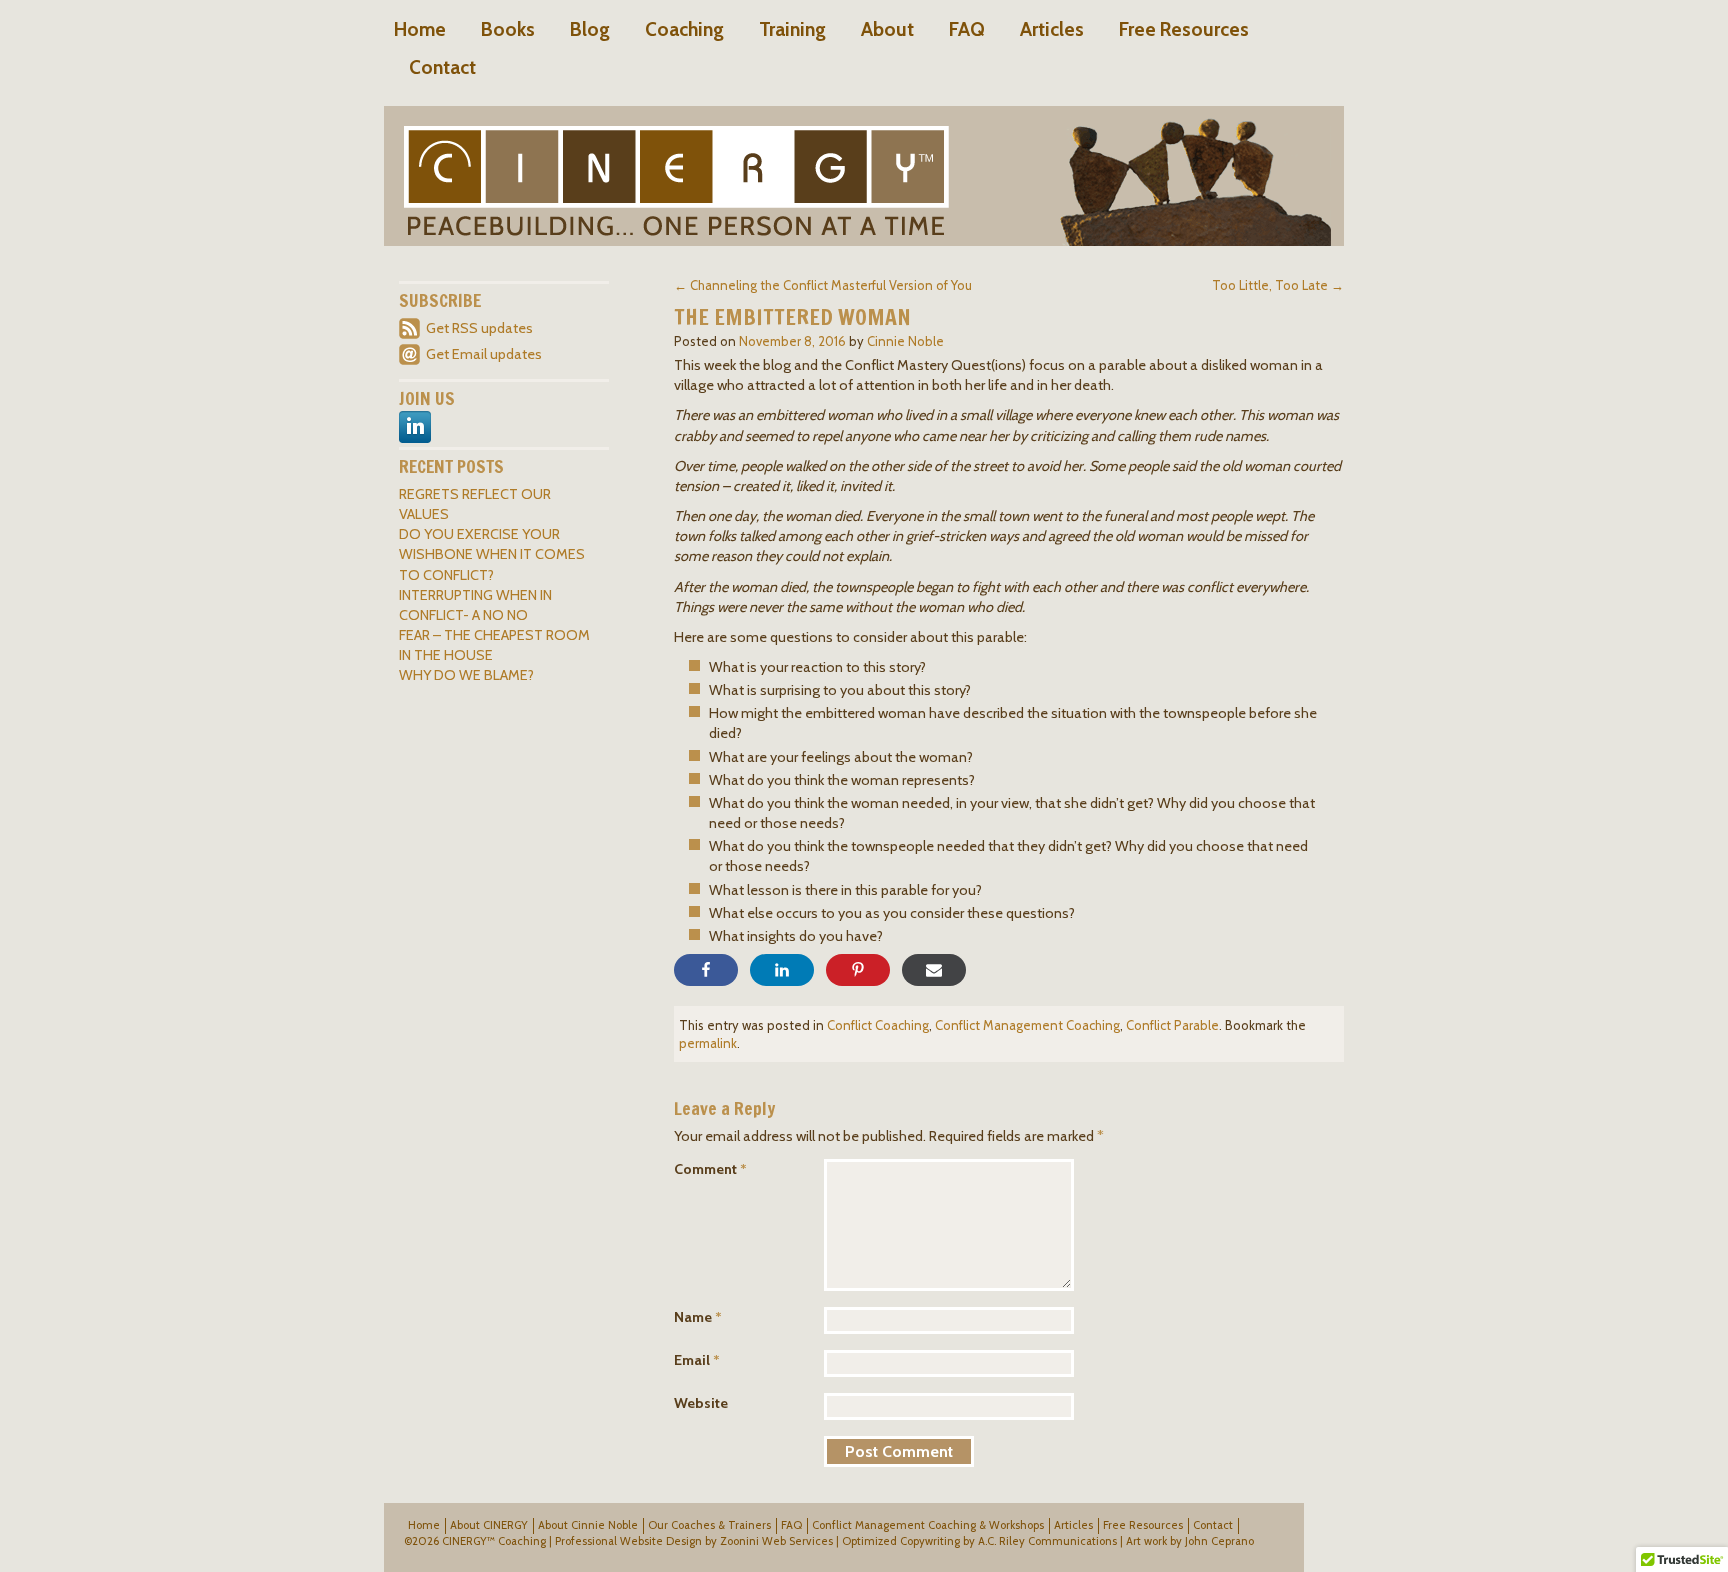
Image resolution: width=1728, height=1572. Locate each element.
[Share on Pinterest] (858, 970)
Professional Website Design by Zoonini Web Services (694, 1541)
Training (792, 29)
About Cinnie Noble (588, 1525)
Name (698, 1317)
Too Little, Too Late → (1278, 285)
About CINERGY (489, 1525)
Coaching (684, 29)
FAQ (967, 29)
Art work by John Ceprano (1190, 1541)
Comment (710, 1169)
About (887, 29)
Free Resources (1184, 29)
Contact (442, 67)
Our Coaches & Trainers (709, 1525)
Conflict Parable (1172, 1025)
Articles (1052, 29)
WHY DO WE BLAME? (466, 675)
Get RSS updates (479, 328)
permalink (708, 1043)
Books (508, 29)
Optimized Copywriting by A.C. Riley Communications (979, 1541)
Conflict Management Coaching (1027, 1025)
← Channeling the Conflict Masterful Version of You (823, 285)
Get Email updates (484, 354)
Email (697, 1360)
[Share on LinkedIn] (782, 970)
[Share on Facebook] (706, 970)
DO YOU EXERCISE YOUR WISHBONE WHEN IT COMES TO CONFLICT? (492, 554)
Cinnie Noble (905, 341)
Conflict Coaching (878, 1025)
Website (701, 1403)
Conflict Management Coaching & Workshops (928, 1525)
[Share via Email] (934, 970)
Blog (590, 29)
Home (420, 29)
